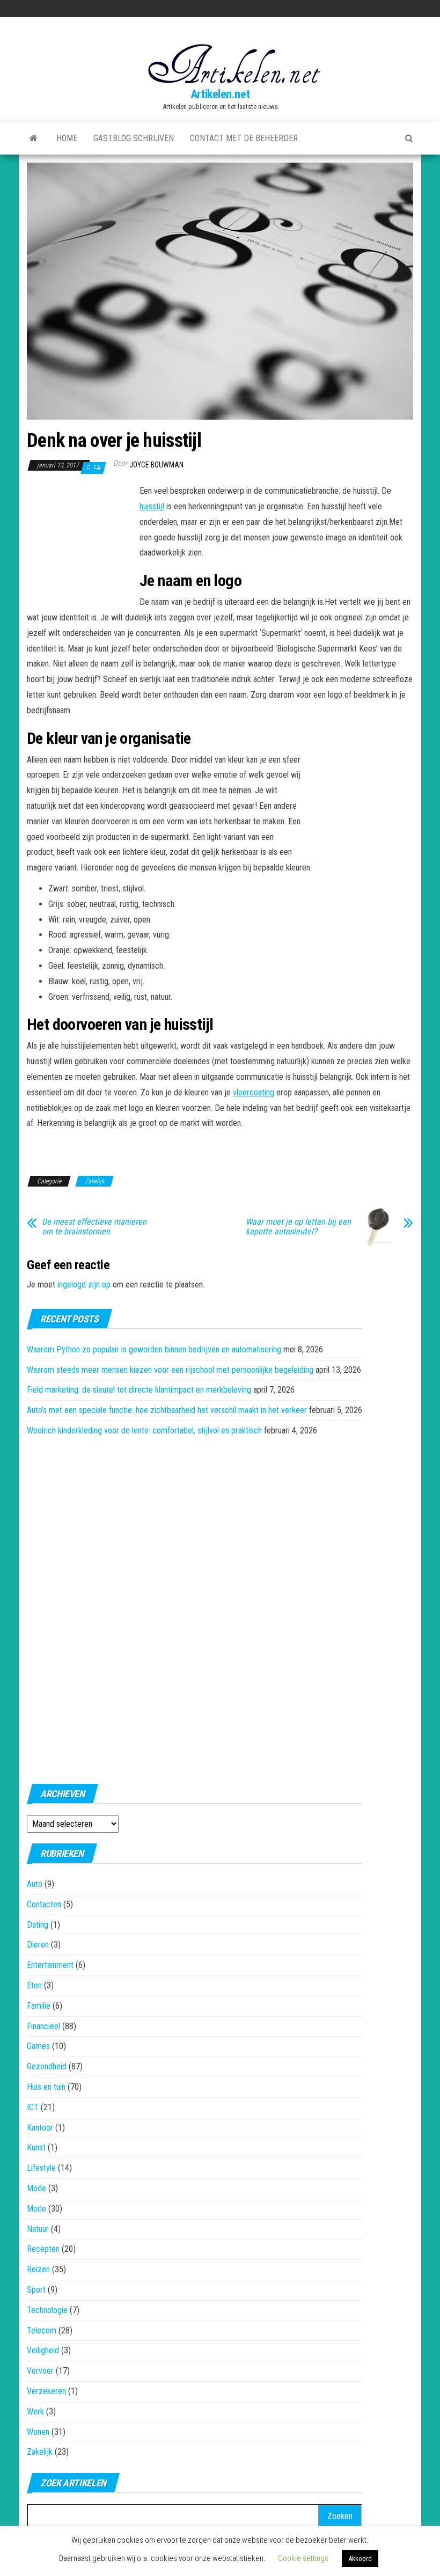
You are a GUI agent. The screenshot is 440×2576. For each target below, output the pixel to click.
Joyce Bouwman (156, 465)
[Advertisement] (80, 543)
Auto (35, 1884)
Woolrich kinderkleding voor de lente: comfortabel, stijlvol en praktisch (144, 1430)
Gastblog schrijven (134, 138)
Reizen (38, 2269)
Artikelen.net (220, 94)
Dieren (38, 1945)
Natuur (38, 2229)
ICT (33, 2107)
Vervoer (40, 2371)
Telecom (42, 2330)
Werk (35, 2412)
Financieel (43, 2026)
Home (67, 138)
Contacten (44, 1904)
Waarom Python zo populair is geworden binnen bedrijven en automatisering (154, 1349)
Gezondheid (47, 2066)
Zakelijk (94, 1181)
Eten (34, 1985)
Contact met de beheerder (244, 138)
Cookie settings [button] (303, 2558)
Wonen (38, 2432)
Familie (39, 2006)
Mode (36, 2188)
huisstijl (152, 506)
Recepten (43, 2249)
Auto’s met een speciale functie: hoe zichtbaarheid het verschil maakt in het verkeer (167, 1410)
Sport (36, 2290)
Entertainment (50, 1965)
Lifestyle (41, 2168)
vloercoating (254, 1092)
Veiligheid (43, 2350)
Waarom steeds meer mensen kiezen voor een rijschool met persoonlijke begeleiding (170, 1370)
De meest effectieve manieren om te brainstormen (94, 1227)
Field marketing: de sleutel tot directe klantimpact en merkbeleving (139, 1390)
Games (38, 2046)
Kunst (36, 2147)
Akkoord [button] (360, 2559)
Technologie (47, 2310)
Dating (38, 1925)
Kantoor (40, 2128)
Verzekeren (46, 2391)
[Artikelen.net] (34, 138)
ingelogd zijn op (84, 1285)
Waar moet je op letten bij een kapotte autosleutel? (298, 1227)
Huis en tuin (46, 2087)
